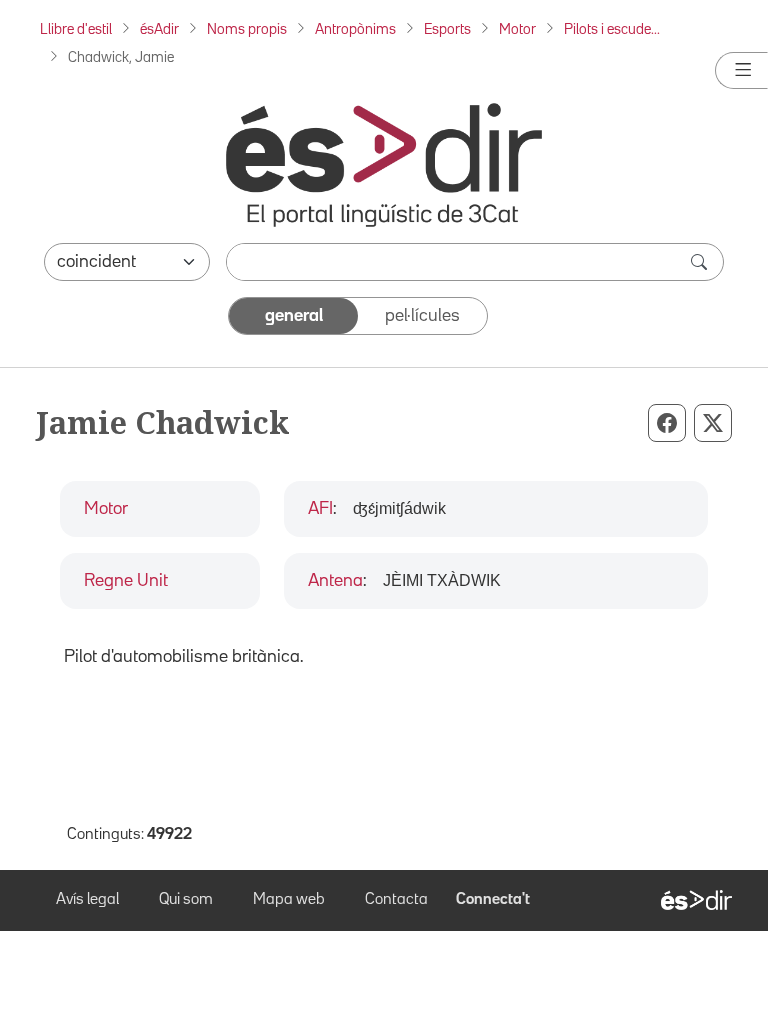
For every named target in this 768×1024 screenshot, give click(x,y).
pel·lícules (422, 316)
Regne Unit (126, 581)
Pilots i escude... (612, 29)
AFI (320, 509)
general (294, 316)
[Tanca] (741, 70)
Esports (447, 29)
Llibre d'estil (76, 29)
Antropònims (355, 29)
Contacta (396, 900)
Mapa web (289, 900)
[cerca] (701, 262)
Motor (517, 29)
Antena (335, 581)
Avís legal (87, 900)
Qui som (186, 900)
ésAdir (159, 29)
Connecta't (493, 900)
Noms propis (247, 29)
